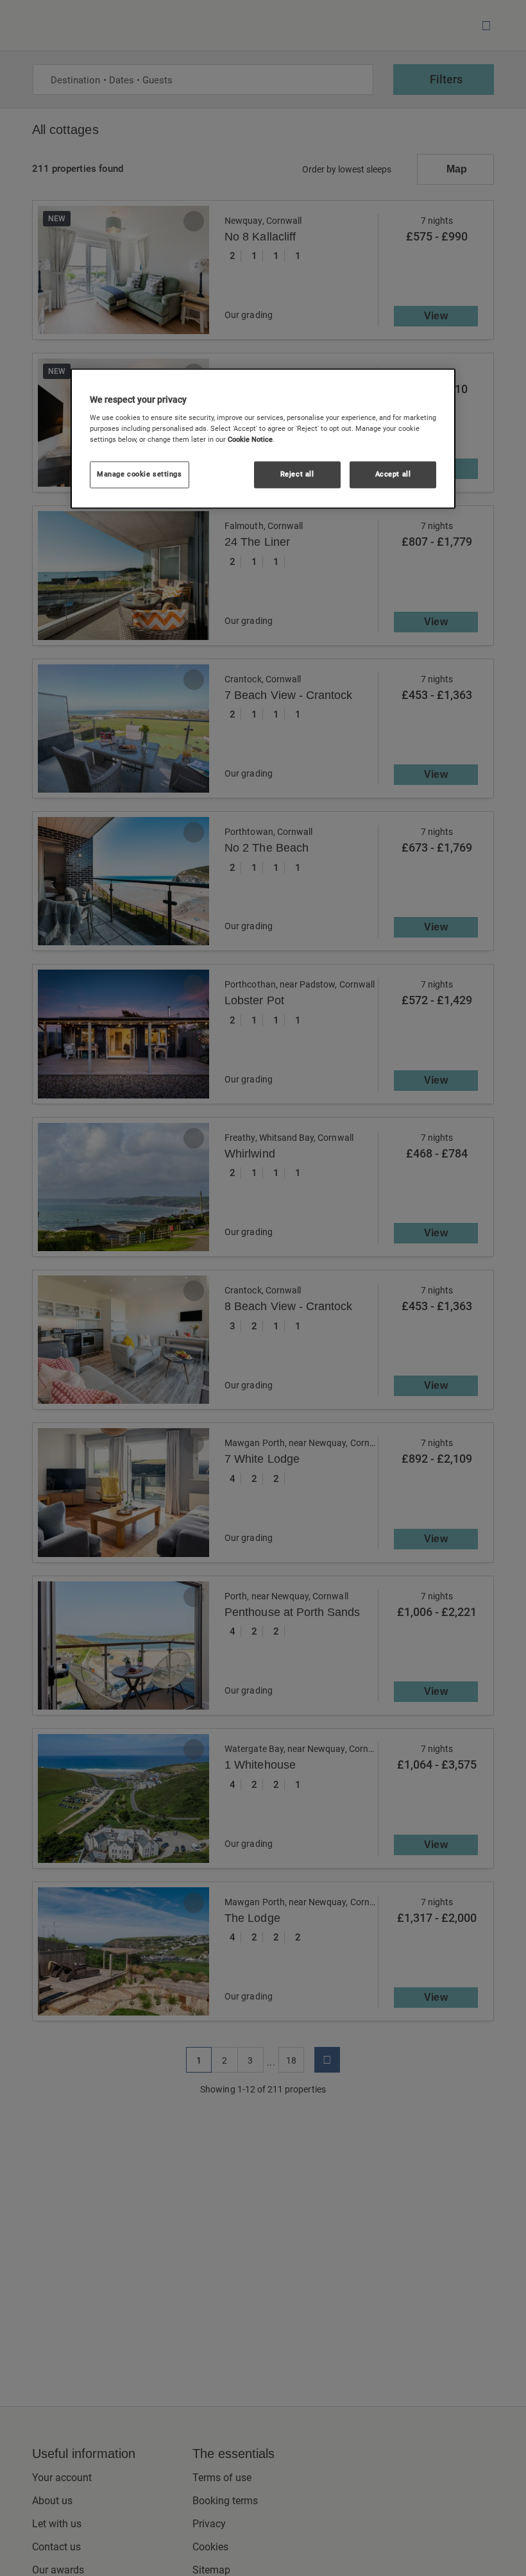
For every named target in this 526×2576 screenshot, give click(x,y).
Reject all (297, 475)
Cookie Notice (250, 440)
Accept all (393, 475)
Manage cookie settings (140, 475)
